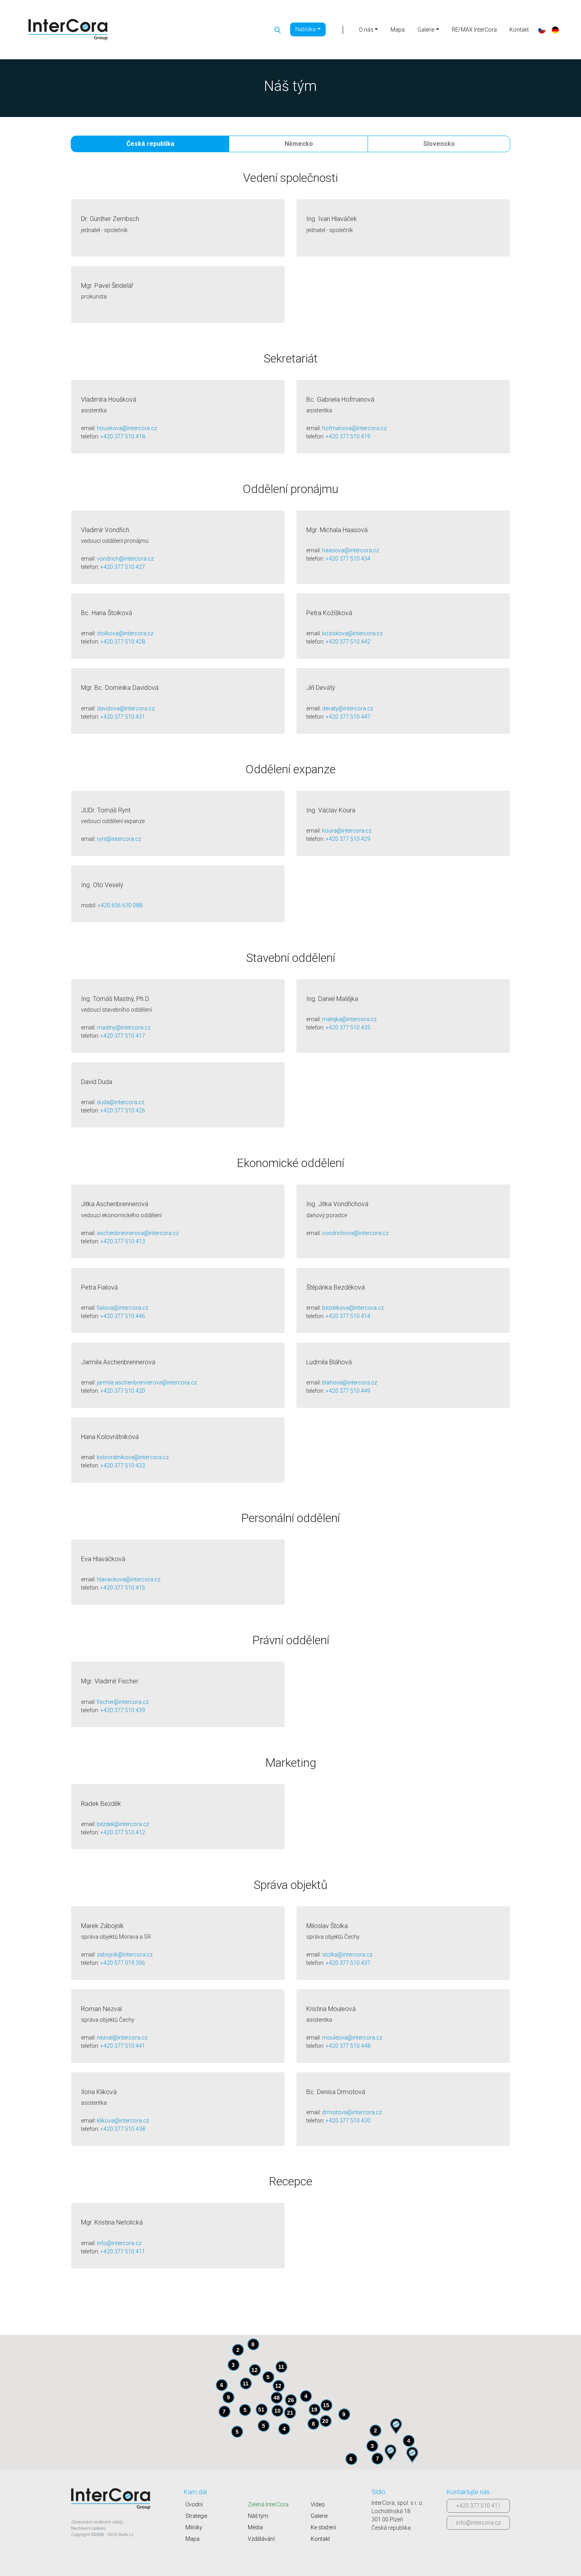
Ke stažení (323, 2527)
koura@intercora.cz (347, 831)
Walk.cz (126, 2535)
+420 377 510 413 (123, 1241)
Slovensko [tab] (439, 144)
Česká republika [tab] (150, 144)
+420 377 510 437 (348, 1963)
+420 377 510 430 (348, 2121)
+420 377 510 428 (123, 642)
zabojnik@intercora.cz (125, 1955)
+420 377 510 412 (123, 1832)
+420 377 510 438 (123, 2129)
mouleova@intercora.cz (352, 2038)
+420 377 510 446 (123, 1316)
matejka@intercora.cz (349, 1019)
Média (255, 2527)
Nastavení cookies (89, 2528)
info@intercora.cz (119, 2243)
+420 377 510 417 (123, 1036)
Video (318, 2504)
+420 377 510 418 (123, 436)
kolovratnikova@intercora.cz (133, 1457)
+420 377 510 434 (348, 559)
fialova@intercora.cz (123, 1308)
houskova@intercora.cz (127, 428)
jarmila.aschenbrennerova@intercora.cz (147, 1382)
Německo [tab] (299, 144)
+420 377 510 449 (348, 1391)
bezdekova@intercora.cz (353, 1308)
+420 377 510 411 (123, 2251)
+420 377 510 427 (123, 567)
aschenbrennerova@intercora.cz (138, 1233)
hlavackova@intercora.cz (129, 1579)
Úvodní (194, 2504)
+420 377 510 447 (348, 717)
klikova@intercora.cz (123, 2121)
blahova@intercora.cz (350, 1382)
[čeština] (542, 30)
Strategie (196, 2516)
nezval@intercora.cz (122, 2038)
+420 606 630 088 (120, 905)
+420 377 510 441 (123, 2046)
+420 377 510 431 (123, 717)
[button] (390, 2452)
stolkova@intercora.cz (125, 633)
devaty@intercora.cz (348, 708)
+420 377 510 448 (348, 2046)
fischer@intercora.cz (123, 1702)
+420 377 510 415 (123, 1588)
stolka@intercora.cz (347, 1955)
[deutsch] (555, 30)
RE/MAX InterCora (474, 30)
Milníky (194, 2527)
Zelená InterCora (268, 2504)
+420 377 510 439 (123, 1710)
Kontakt (519, 30)
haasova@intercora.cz (351, 550)
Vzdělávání (261, 2539)
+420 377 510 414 (348, 1316)
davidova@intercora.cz (126, 708)
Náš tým (258, 2516)
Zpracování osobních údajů (97, 2522)
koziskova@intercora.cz (352, 633)
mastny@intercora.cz (124, 1027)
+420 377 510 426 (123, 1110)
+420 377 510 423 (123, 1466)
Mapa (398, 30)
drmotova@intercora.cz (352, 2112)
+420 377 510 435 (348, 1027)
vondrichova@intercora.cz (355, 1233)
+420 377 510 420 (123, 1391)
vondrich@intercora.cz (125, 559)
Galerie (319, 2516)
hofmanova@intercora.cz (354, 428)
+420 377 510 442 (348, 642)
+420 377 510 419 (348, 436)
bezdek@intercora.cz (123, 1824)
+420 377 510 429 (348, 839)
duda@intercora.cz (121, 1102)
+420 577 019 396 (123, 1963)
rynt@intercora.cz (119, 839)
